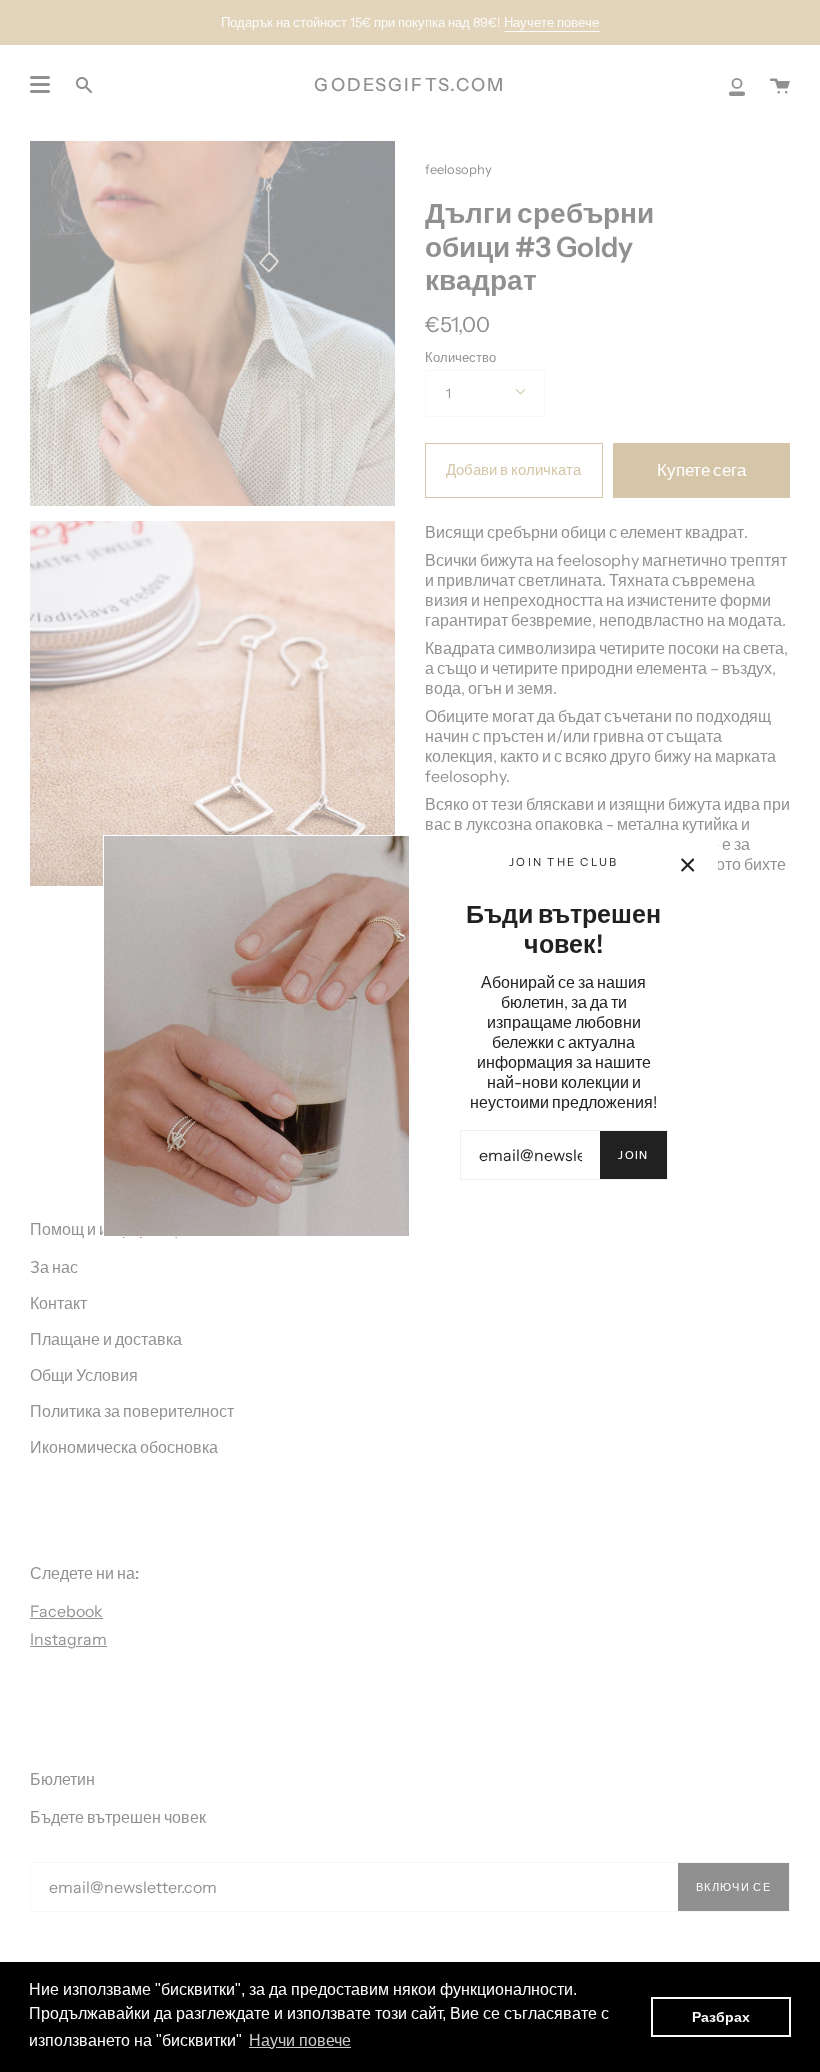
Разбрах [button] (721, 2017)
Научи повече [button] (300, 2040)
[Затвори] (688, 865)
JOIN (633, 1155)
